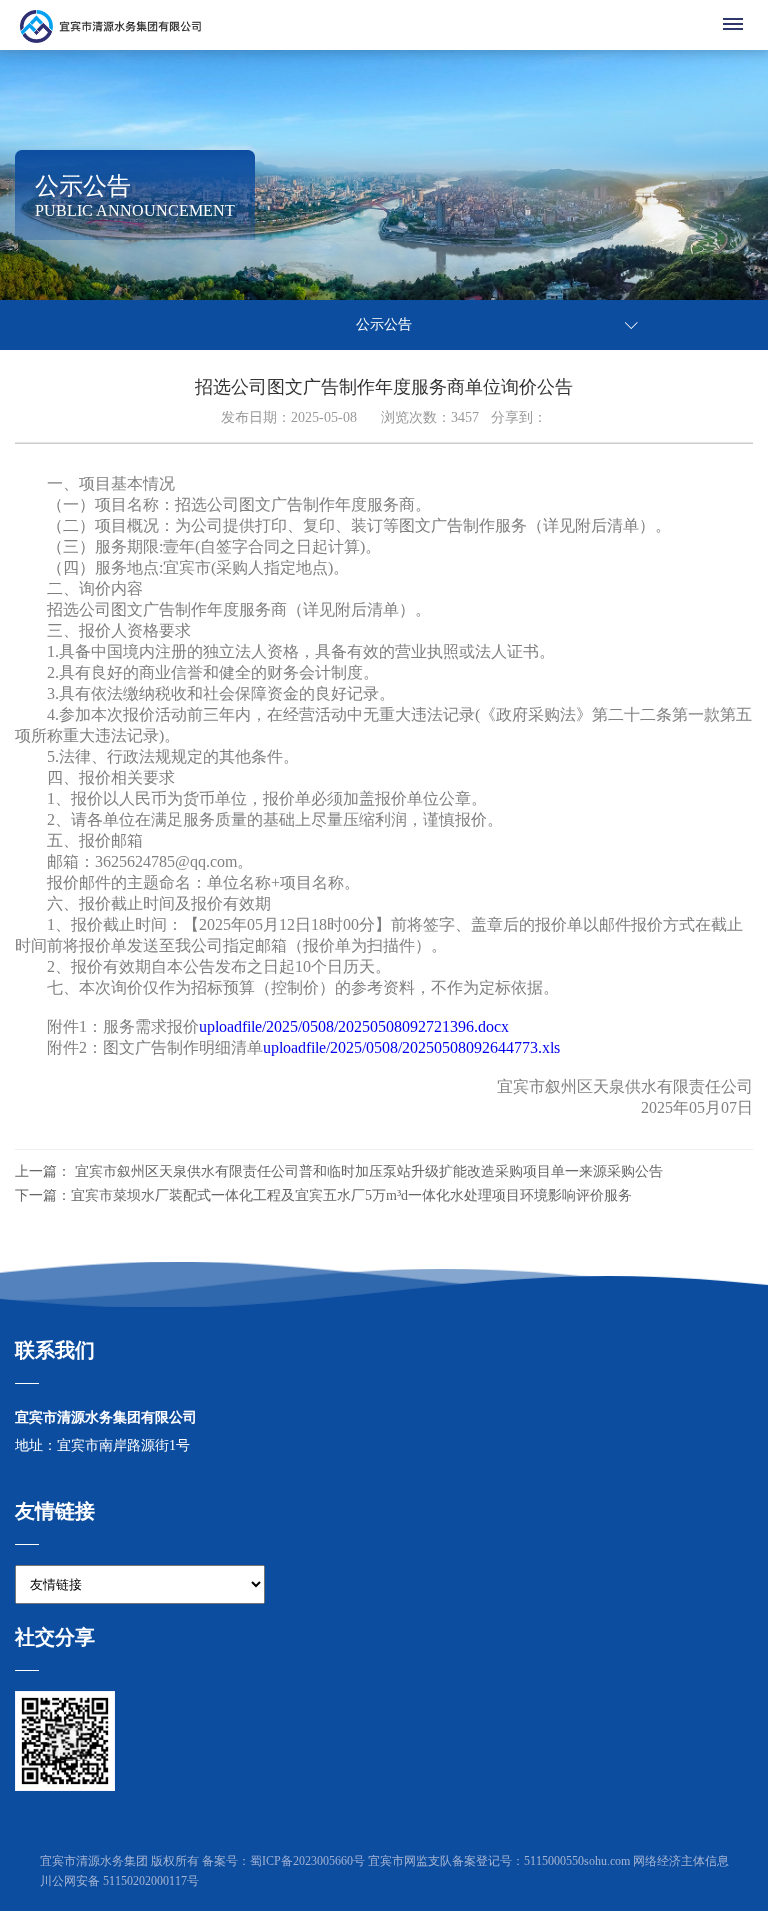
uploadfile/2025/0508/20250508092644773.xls (411, 1047)
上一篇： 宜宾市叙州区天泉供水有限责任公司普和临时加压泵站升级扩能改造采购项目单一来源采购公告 (339, 1171)
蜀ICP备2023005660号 (307, 1861)
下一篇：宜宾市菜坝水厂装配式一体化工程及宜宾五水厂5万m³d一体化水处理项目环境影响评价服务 (323, 1195)
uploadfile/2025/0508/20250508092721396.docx (354, 1026)
